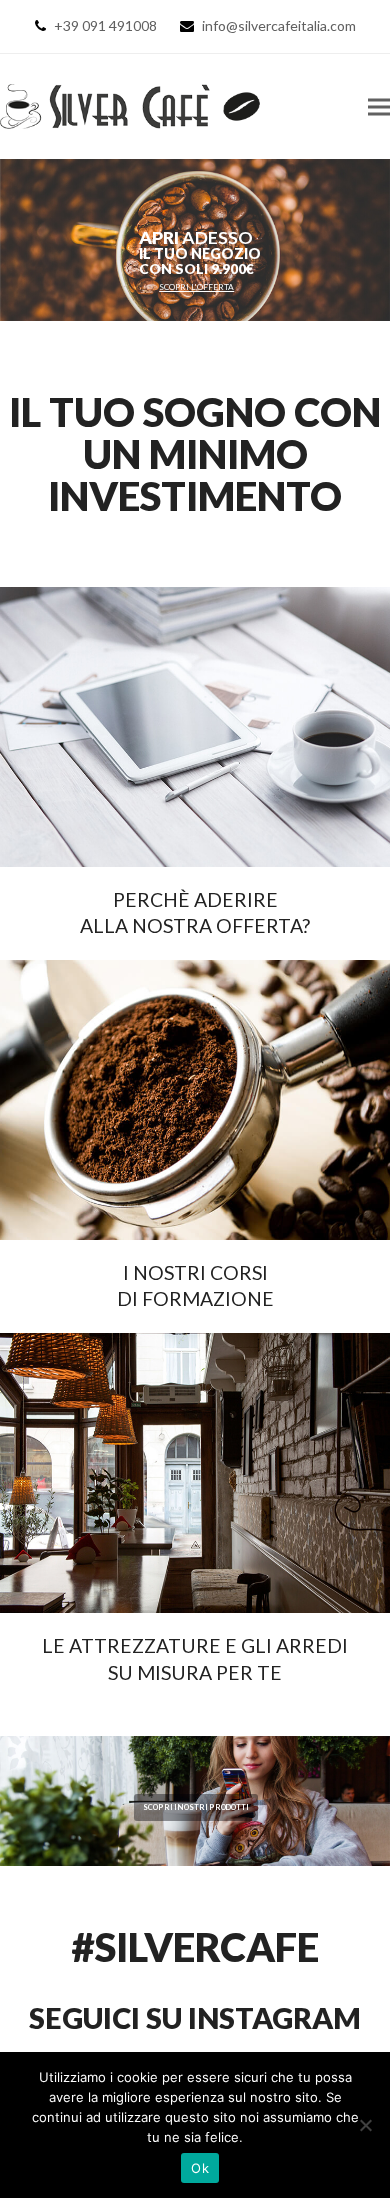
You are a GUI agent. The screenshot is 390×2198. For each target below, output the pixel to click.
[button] (379, 106)
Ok (200, 2168)
